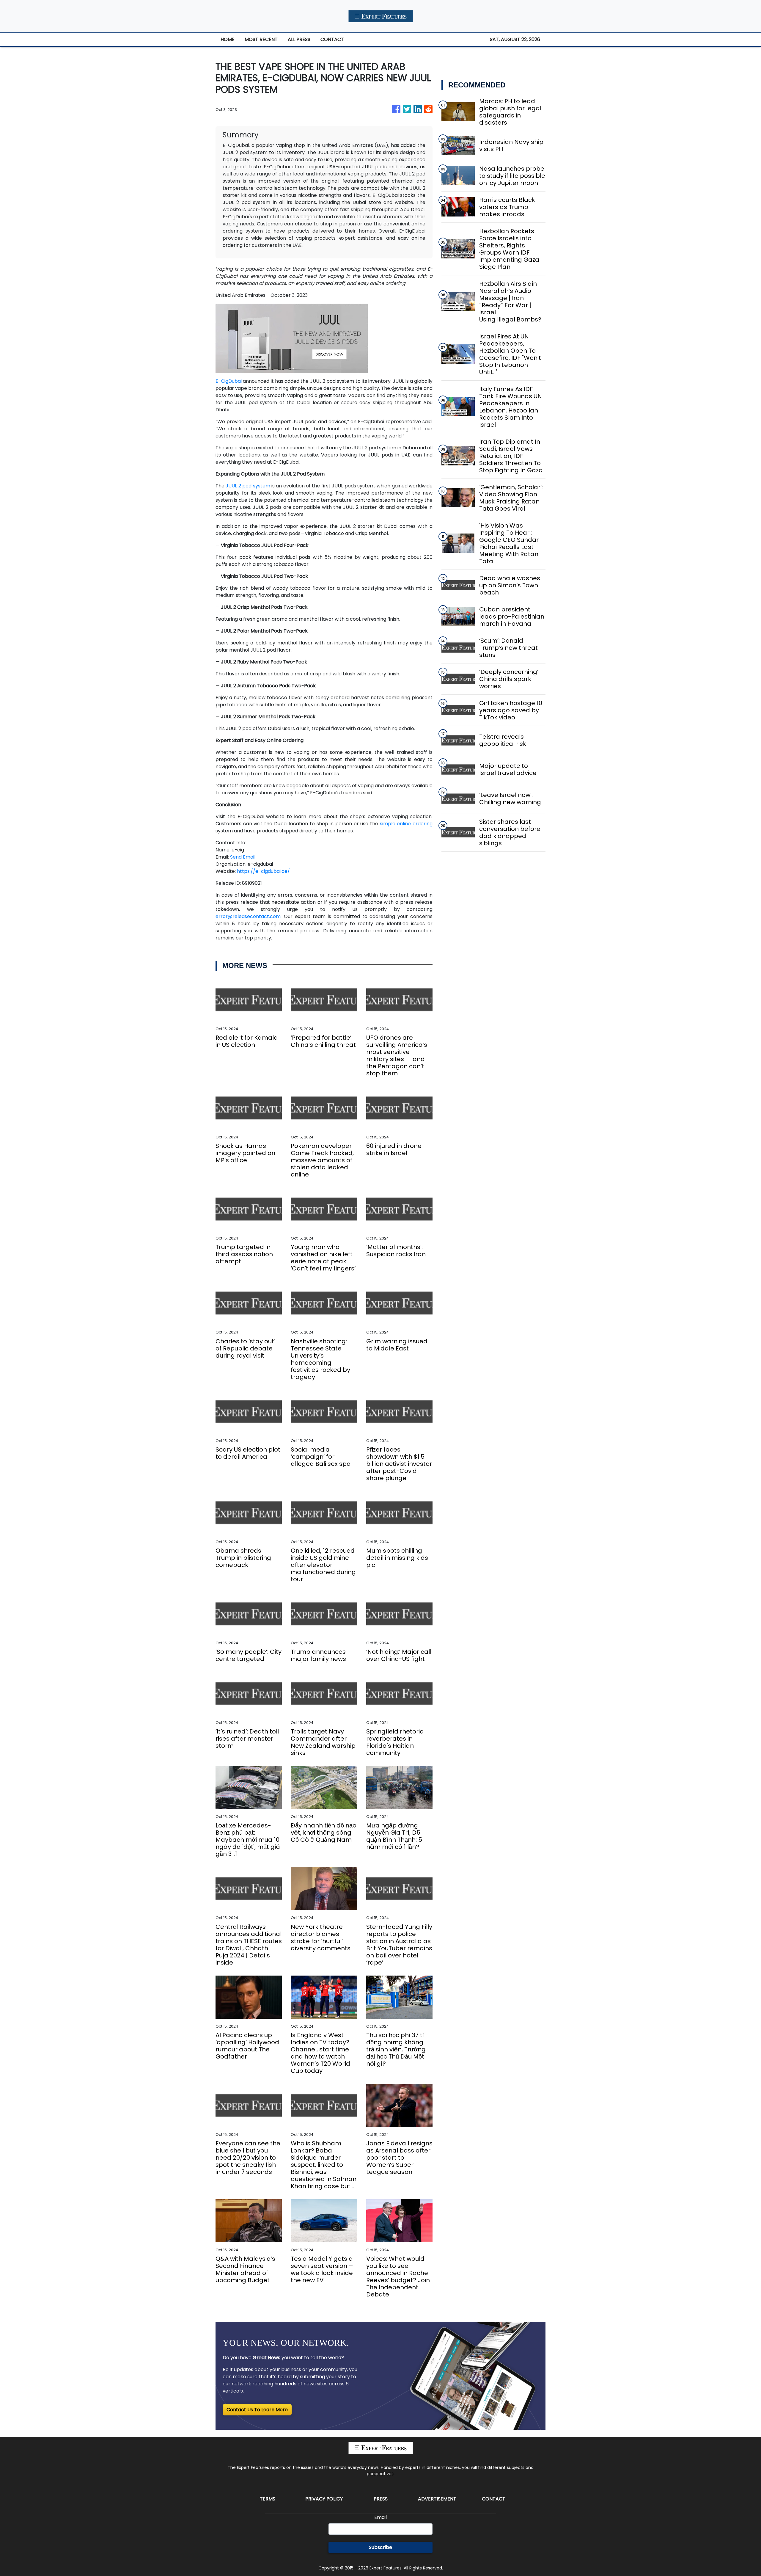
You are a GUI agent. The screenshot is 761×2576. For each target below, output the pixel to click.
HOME (228, 39)
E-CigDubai (229, 381)
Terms (268, 2499)
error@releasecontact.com (248, 916)
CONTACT (332, 39)
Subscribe (380, 2547)
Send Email (243, 857)
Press (381, 2499)
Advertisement (437, 2499)
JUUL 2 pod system (248, 486)
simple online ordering (406, 824)
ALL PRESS (299, 39)
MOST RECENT (261, 39)
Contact (494, 2499)
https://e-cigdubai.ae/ (263, 871)
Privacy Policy (324, 2499)
